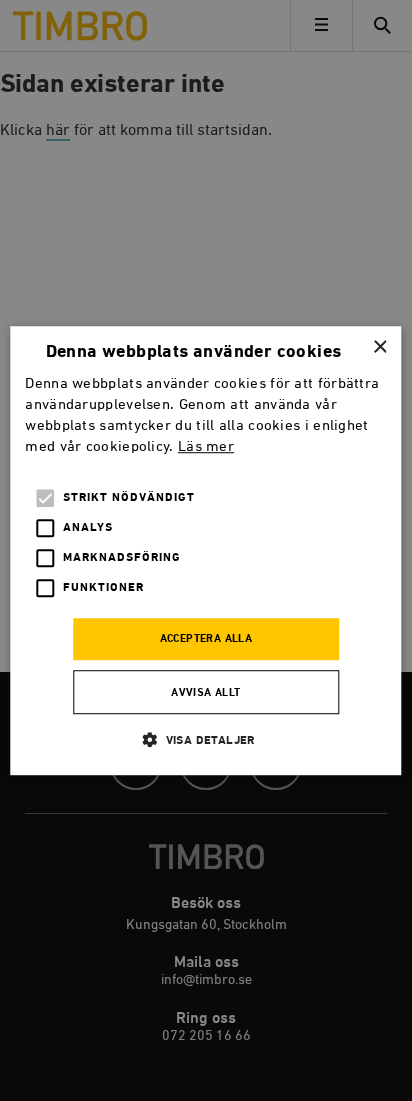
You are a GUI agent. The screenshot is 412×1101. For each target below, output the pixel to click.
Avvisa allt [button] (205, 693)
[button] (206, 739)
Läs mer (206, 446)
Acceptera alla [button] (206, 640)
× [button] (379, 347)
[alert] (206, 550)
